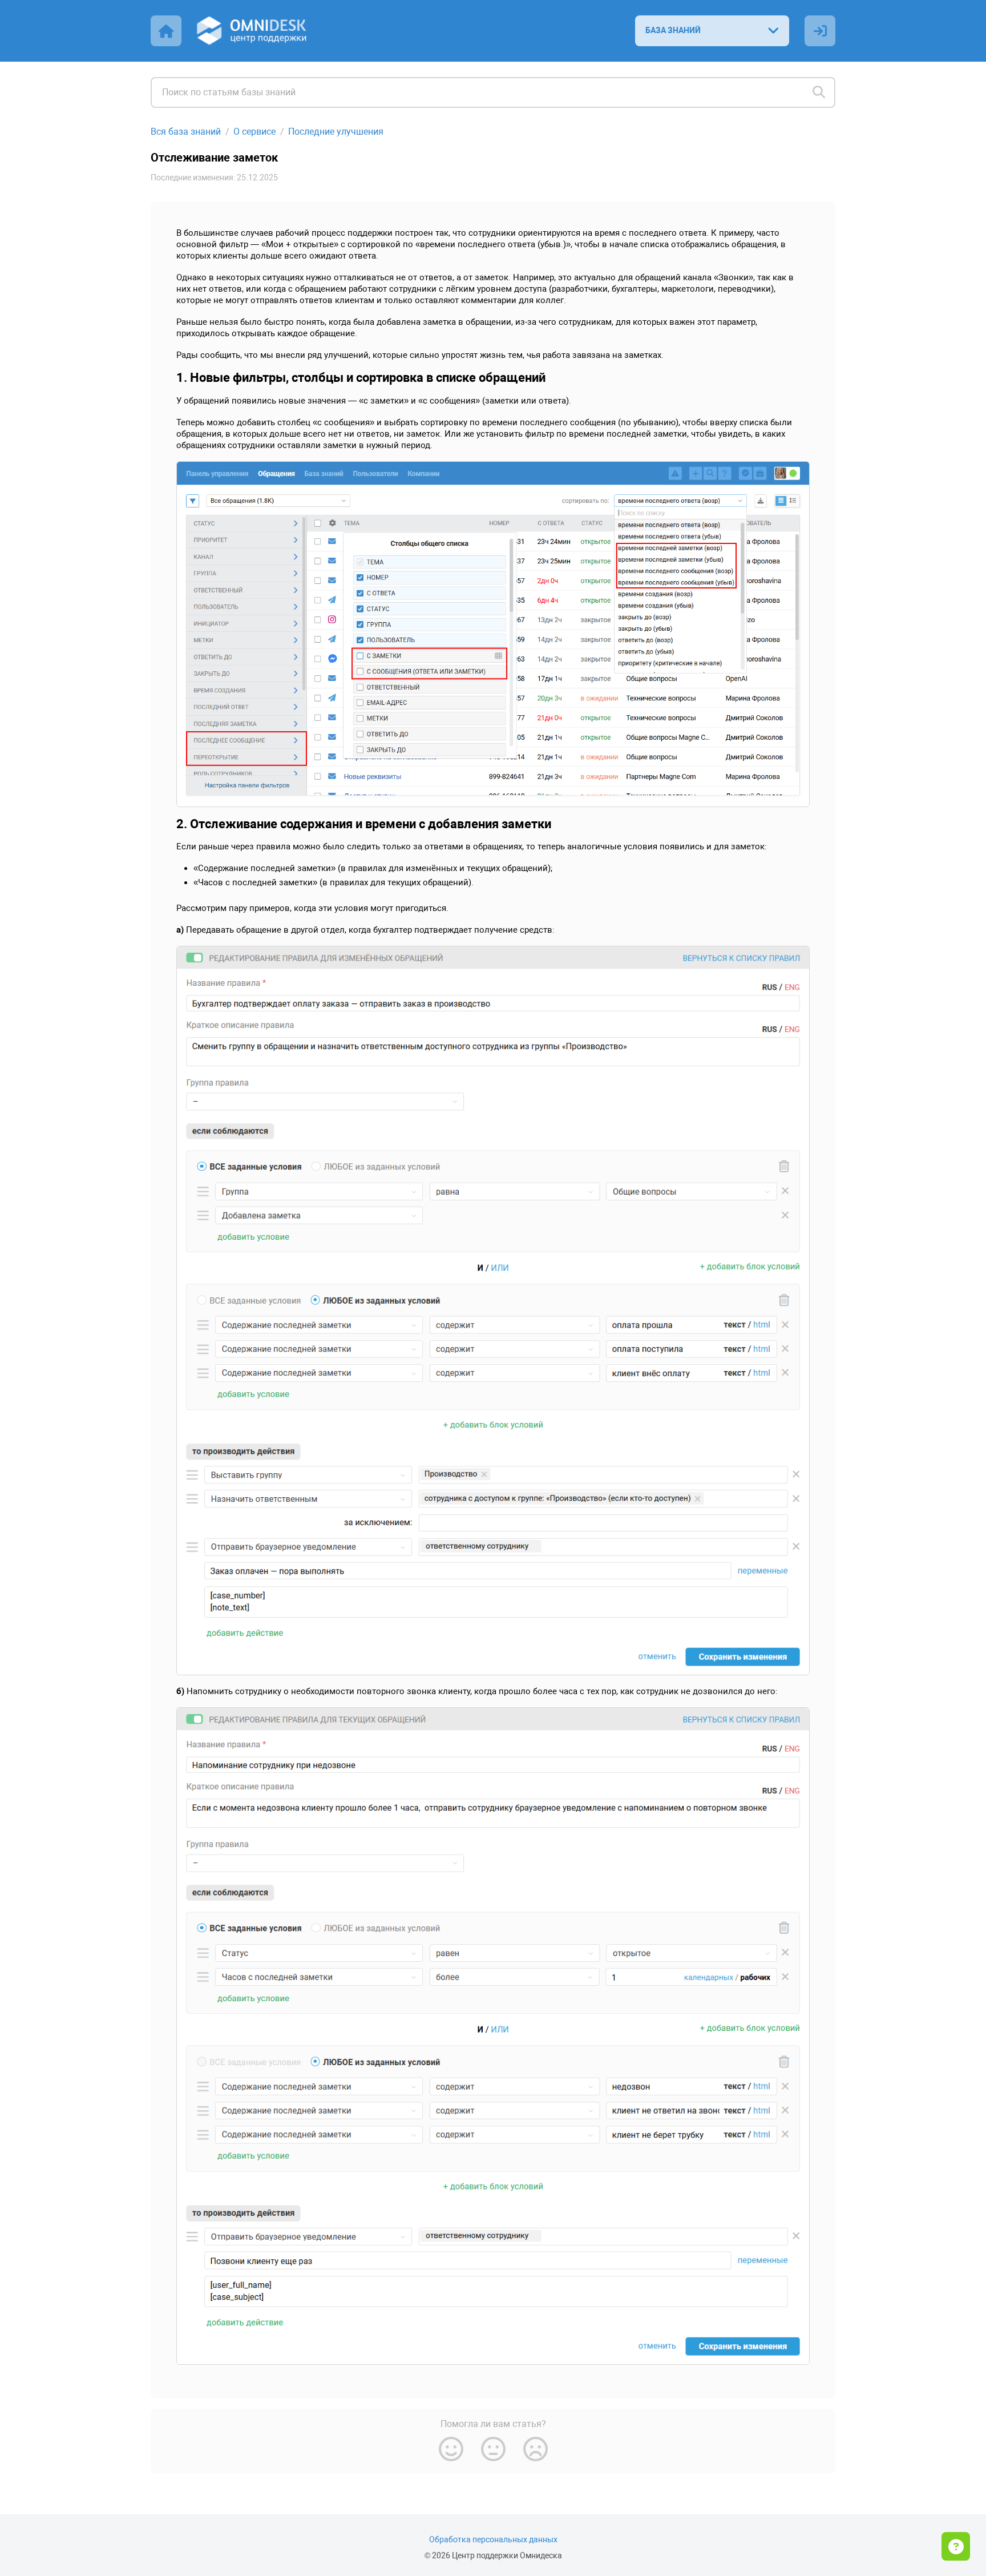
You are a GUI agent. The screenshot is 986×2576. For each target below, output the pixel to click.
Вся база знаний (186, 132)
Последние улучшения (336, 132)
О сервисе (254, 132)
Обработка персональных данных (493, 2540)
